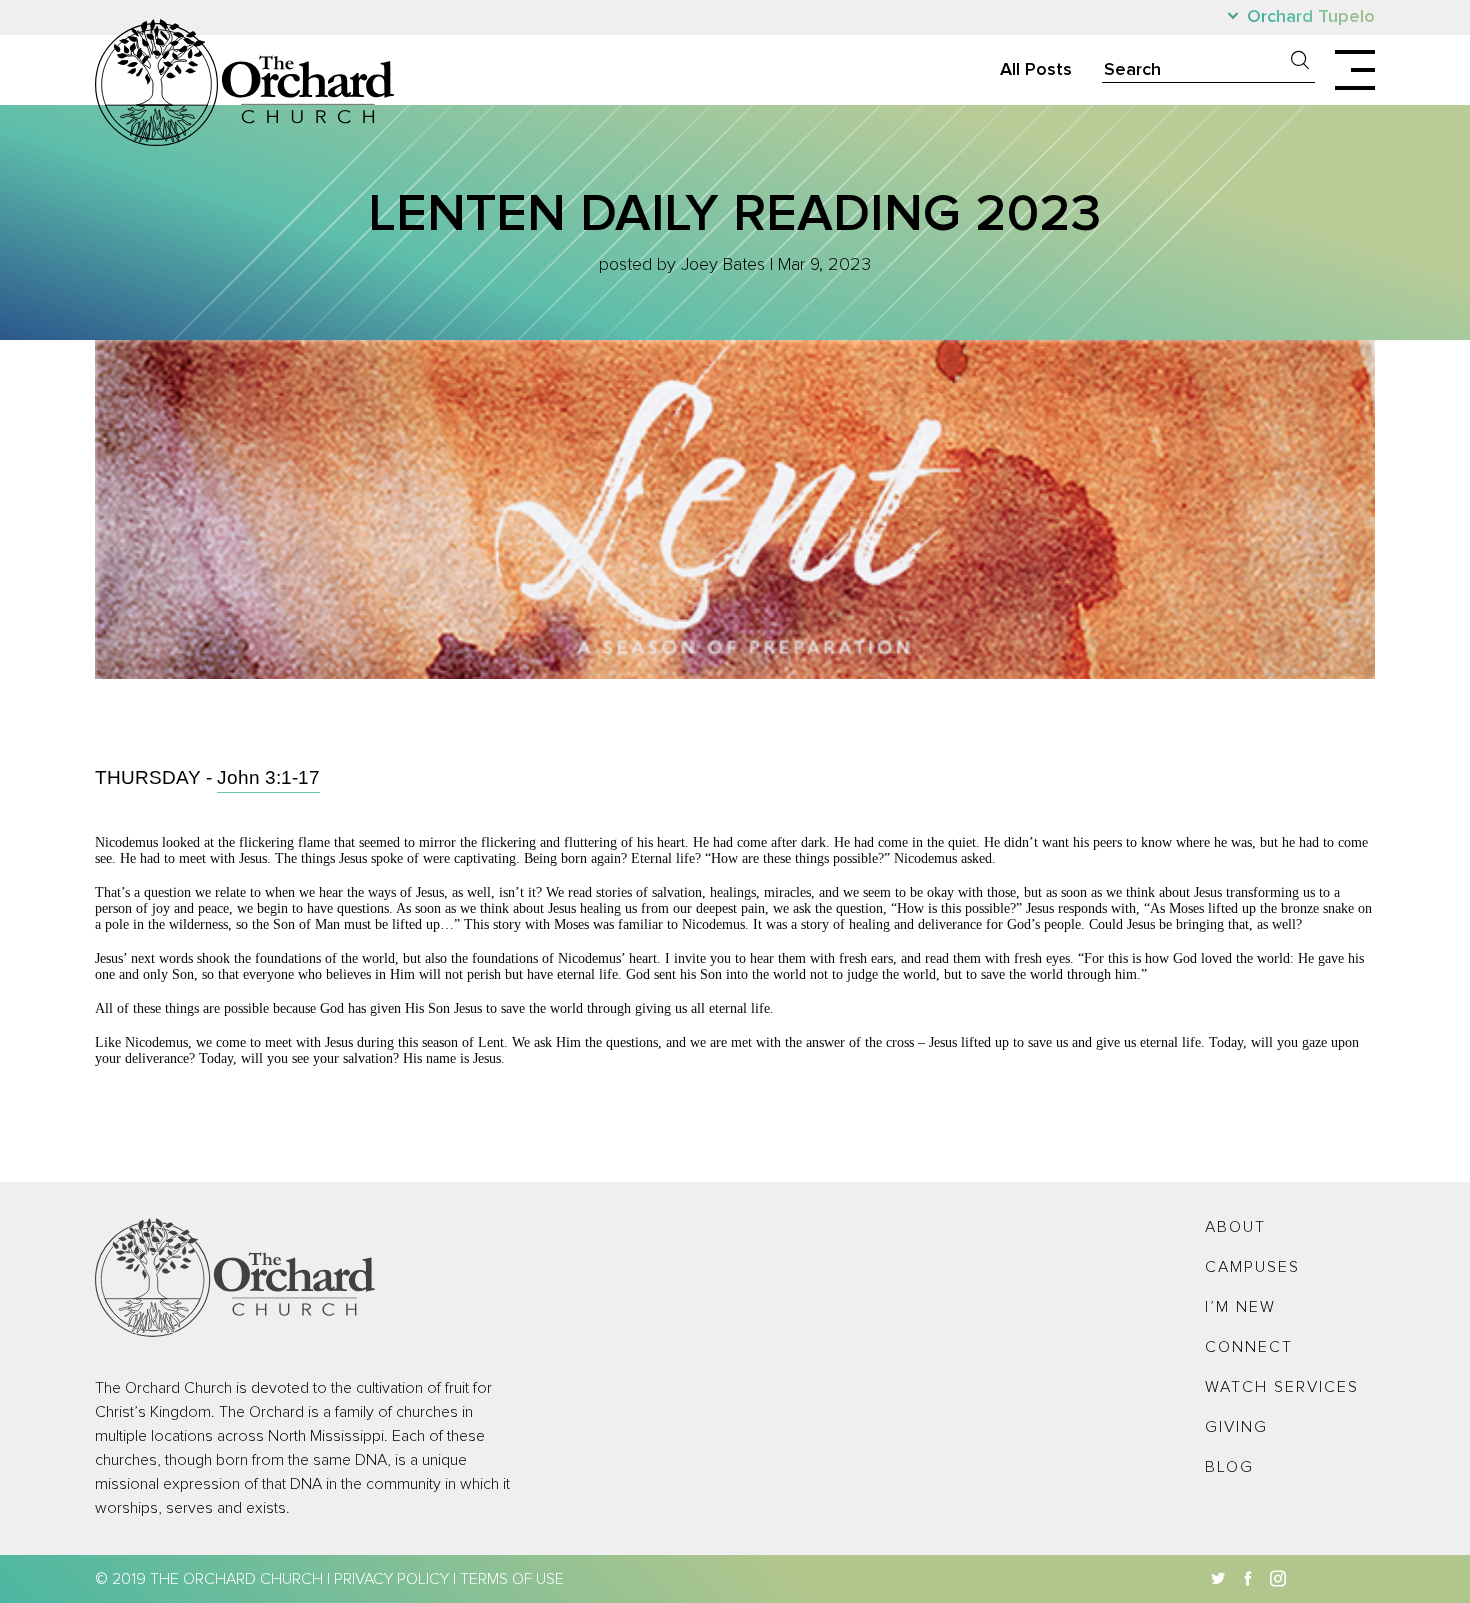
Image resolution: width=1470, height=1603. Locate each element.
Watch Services (1282, 1387)
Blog (1229, 1467)
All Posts (1036, 70)
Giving (1236, 1427)
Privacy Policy (391, 1579)
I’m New (1240, 1307)
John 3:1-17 (268, 777)
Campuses (1252, 1267)
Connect (1249, 1347)
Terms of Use (512, 1579)
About (1235, 1227)
